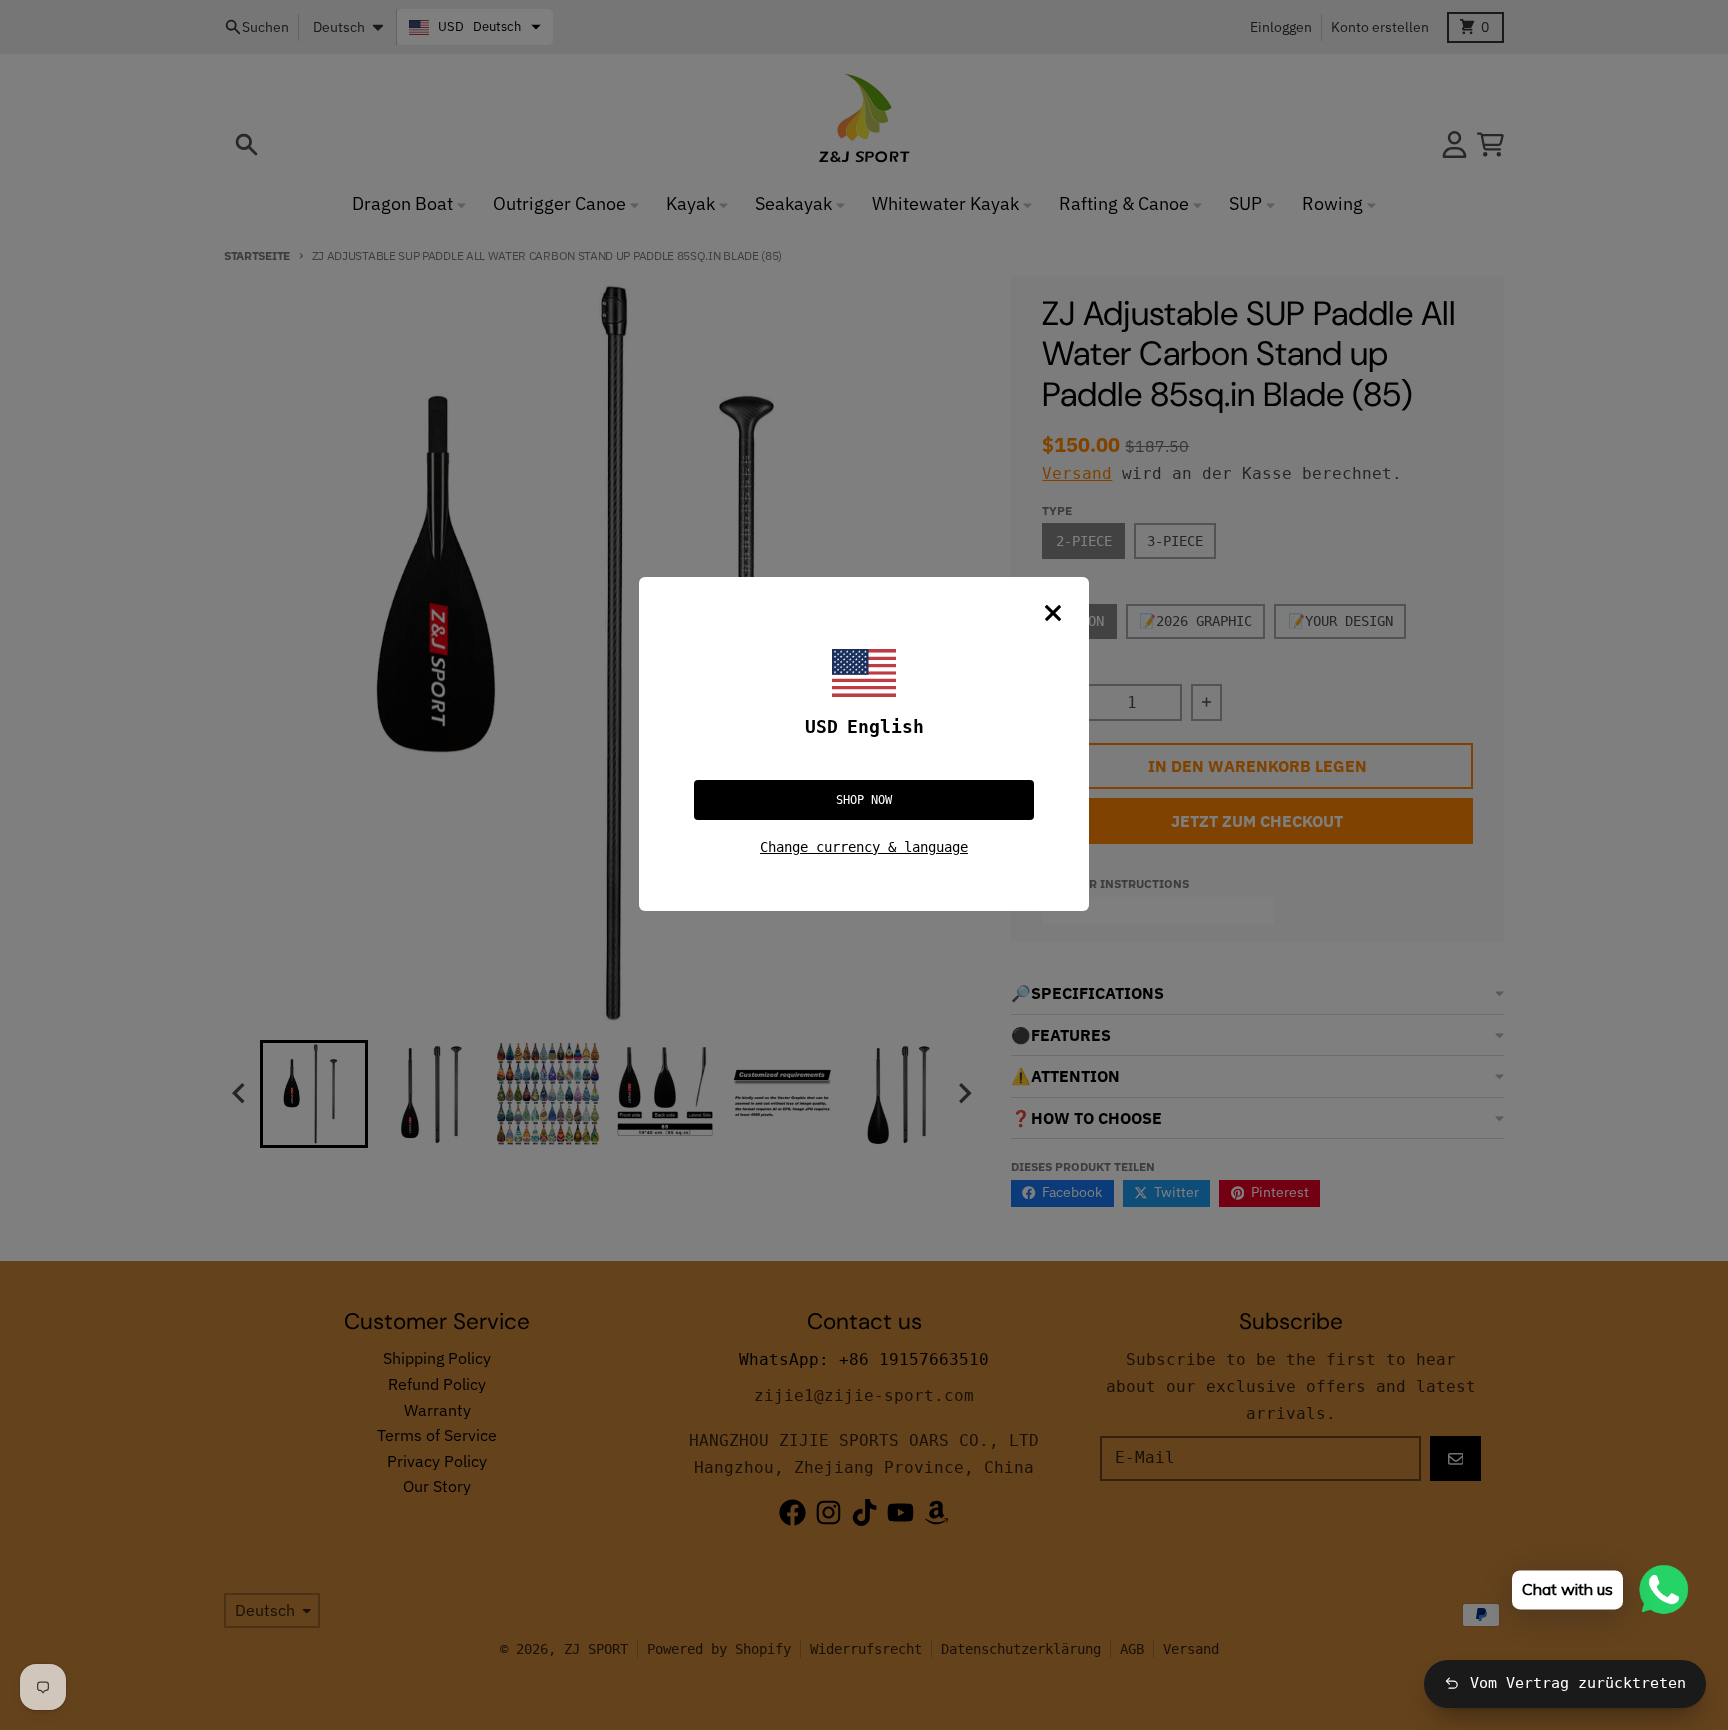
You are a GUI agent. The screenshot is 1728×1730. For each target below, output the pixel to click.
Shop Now (864, 800)
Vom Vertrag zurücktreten (1578, 1683)
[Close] (1053, 613)
